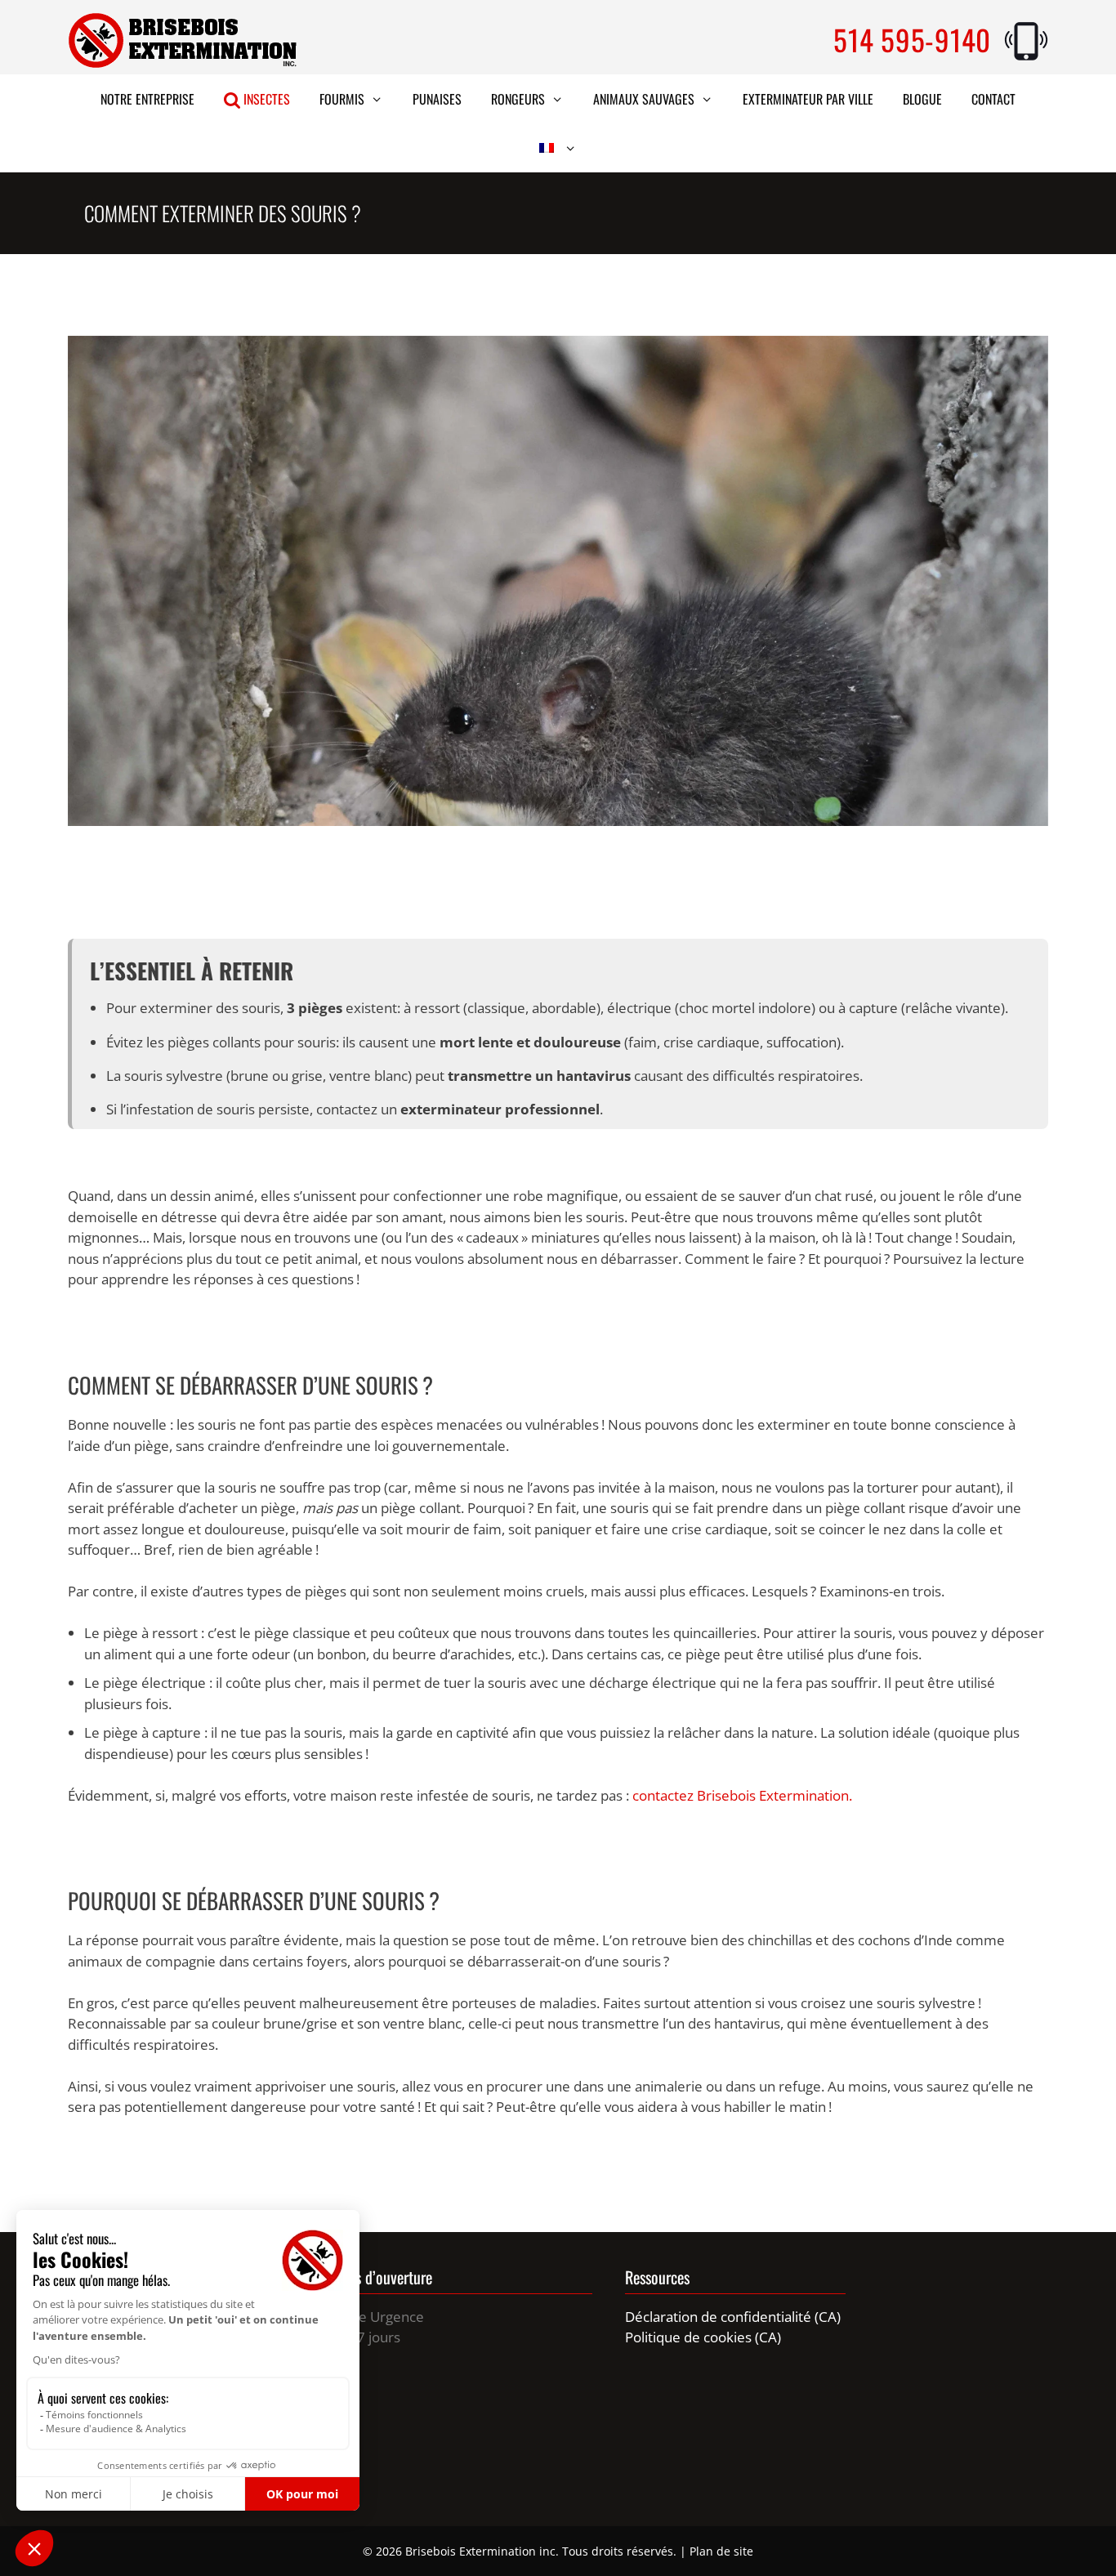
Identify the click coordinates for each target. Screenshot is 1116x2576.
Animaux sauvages (644, 99)
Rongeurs (518, 99)
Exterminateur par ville (808, 99)
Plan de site (721, 2551)
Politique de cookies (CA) (703, 2337)
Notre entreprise (147, 99)
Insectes (265, 99)
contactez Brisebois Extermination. (742, 1795)
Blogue (922, 99)
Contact (993, 99)
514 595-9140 (912, 39)
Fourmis (342, 99)
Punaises (437, 99)
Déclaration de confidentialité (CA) (733, 2317)
